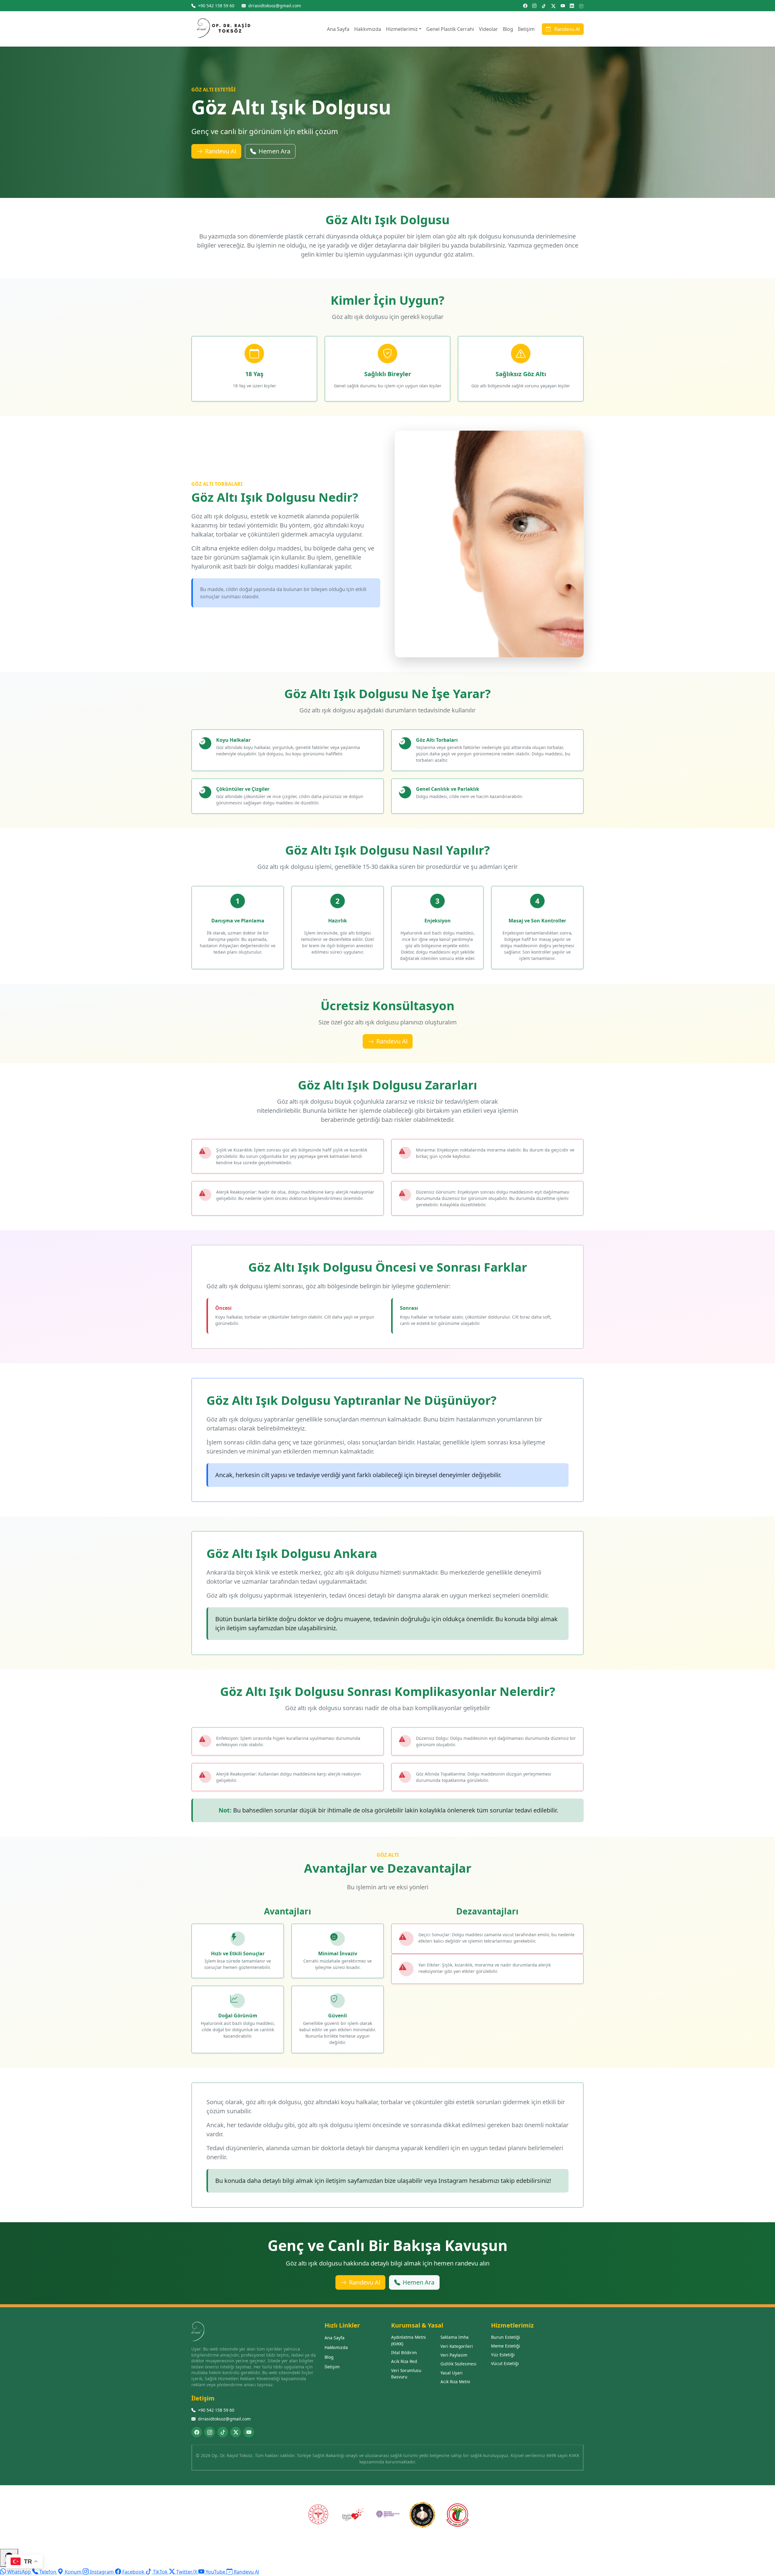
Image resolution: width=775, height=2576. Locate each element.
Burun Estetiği (506, 2337)
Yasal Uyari (452, 2373)
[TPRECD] (387, 2515)
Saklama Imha (455, 2337)
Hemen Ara (274, 151)
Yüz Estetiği (503, 2355)
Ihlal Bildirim (404, 2353)
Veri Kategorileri (457, 2346)
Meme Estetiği (506, 2346)
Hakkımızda (368, 29)
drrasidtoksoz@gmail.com (224, 2419)
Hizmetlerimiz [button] (402, 29)
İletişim (526, 29)
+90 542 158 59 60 (216, 2410)
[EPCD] (422, 2515)
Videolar (488, 29)
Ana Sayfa (338, 29)
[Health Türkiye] (353, 2515)
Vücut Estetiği (505, 2363)
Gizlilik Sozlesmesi (458, 2364)
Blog (508, 29)
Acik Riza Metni (455, 2382)
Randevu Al (566, 29)
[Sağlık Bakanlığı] (318, 2515)
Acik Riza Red (404, 2361)
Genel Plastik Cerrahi (450, 29)
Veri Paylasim (454, 2355)
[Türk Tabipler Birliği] (457, 2515)
